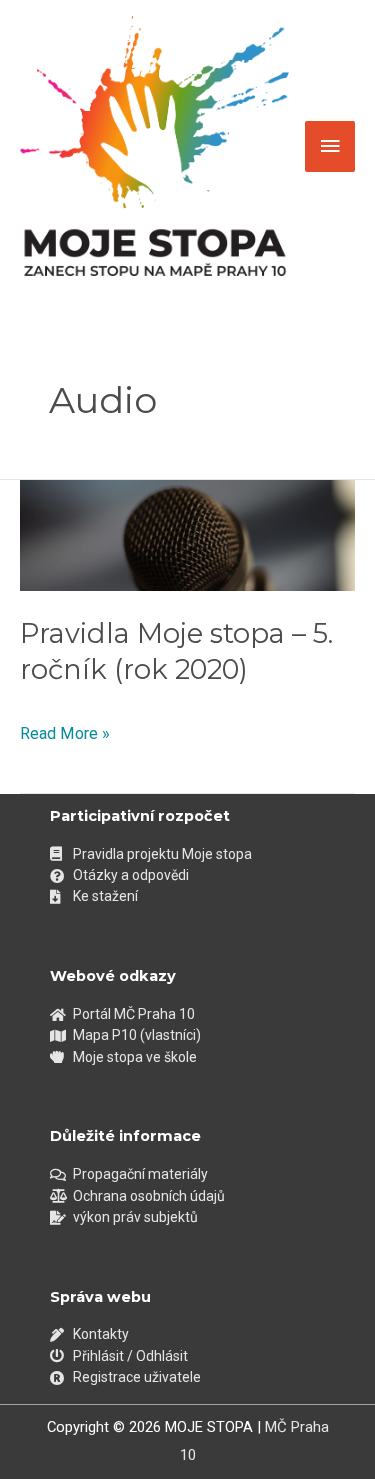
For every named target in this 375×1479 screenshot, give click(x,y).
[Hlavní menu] (330, 147)
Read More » (65, 731)
